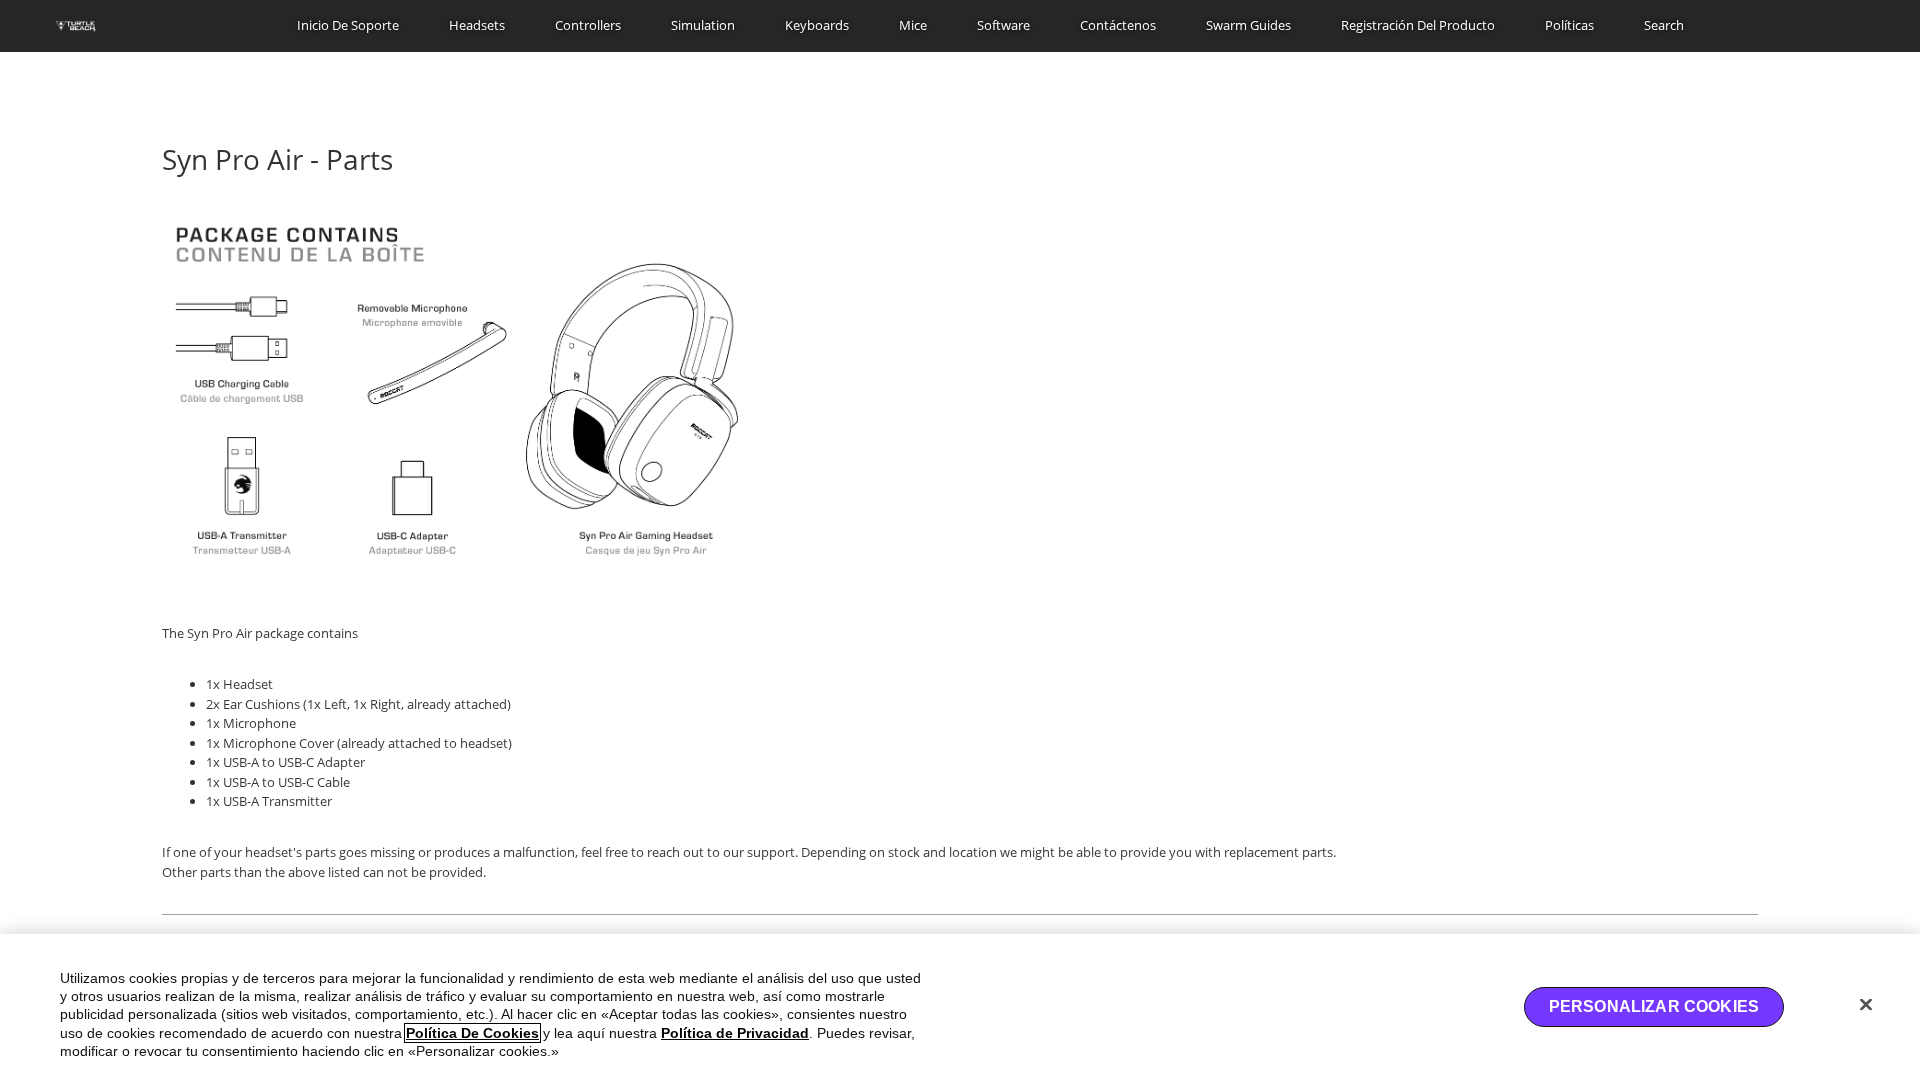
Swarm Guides (1248, 25)
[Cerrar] (1866, 1004)
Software (1003, 25)
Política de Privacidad (735, 1033)
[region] (960, 1007)
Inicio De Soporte (348, 25)
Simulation (703, 25)
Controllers (588, 25)
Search (1664, 25)
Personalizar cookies (1654, 1006)
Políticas (1569, 25)
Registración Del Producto (1418, 25)
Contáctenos (1118, 25)
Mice (913, 25)
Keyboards (817, 25)
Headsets (477, 25)
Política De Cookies (472, 1033)
